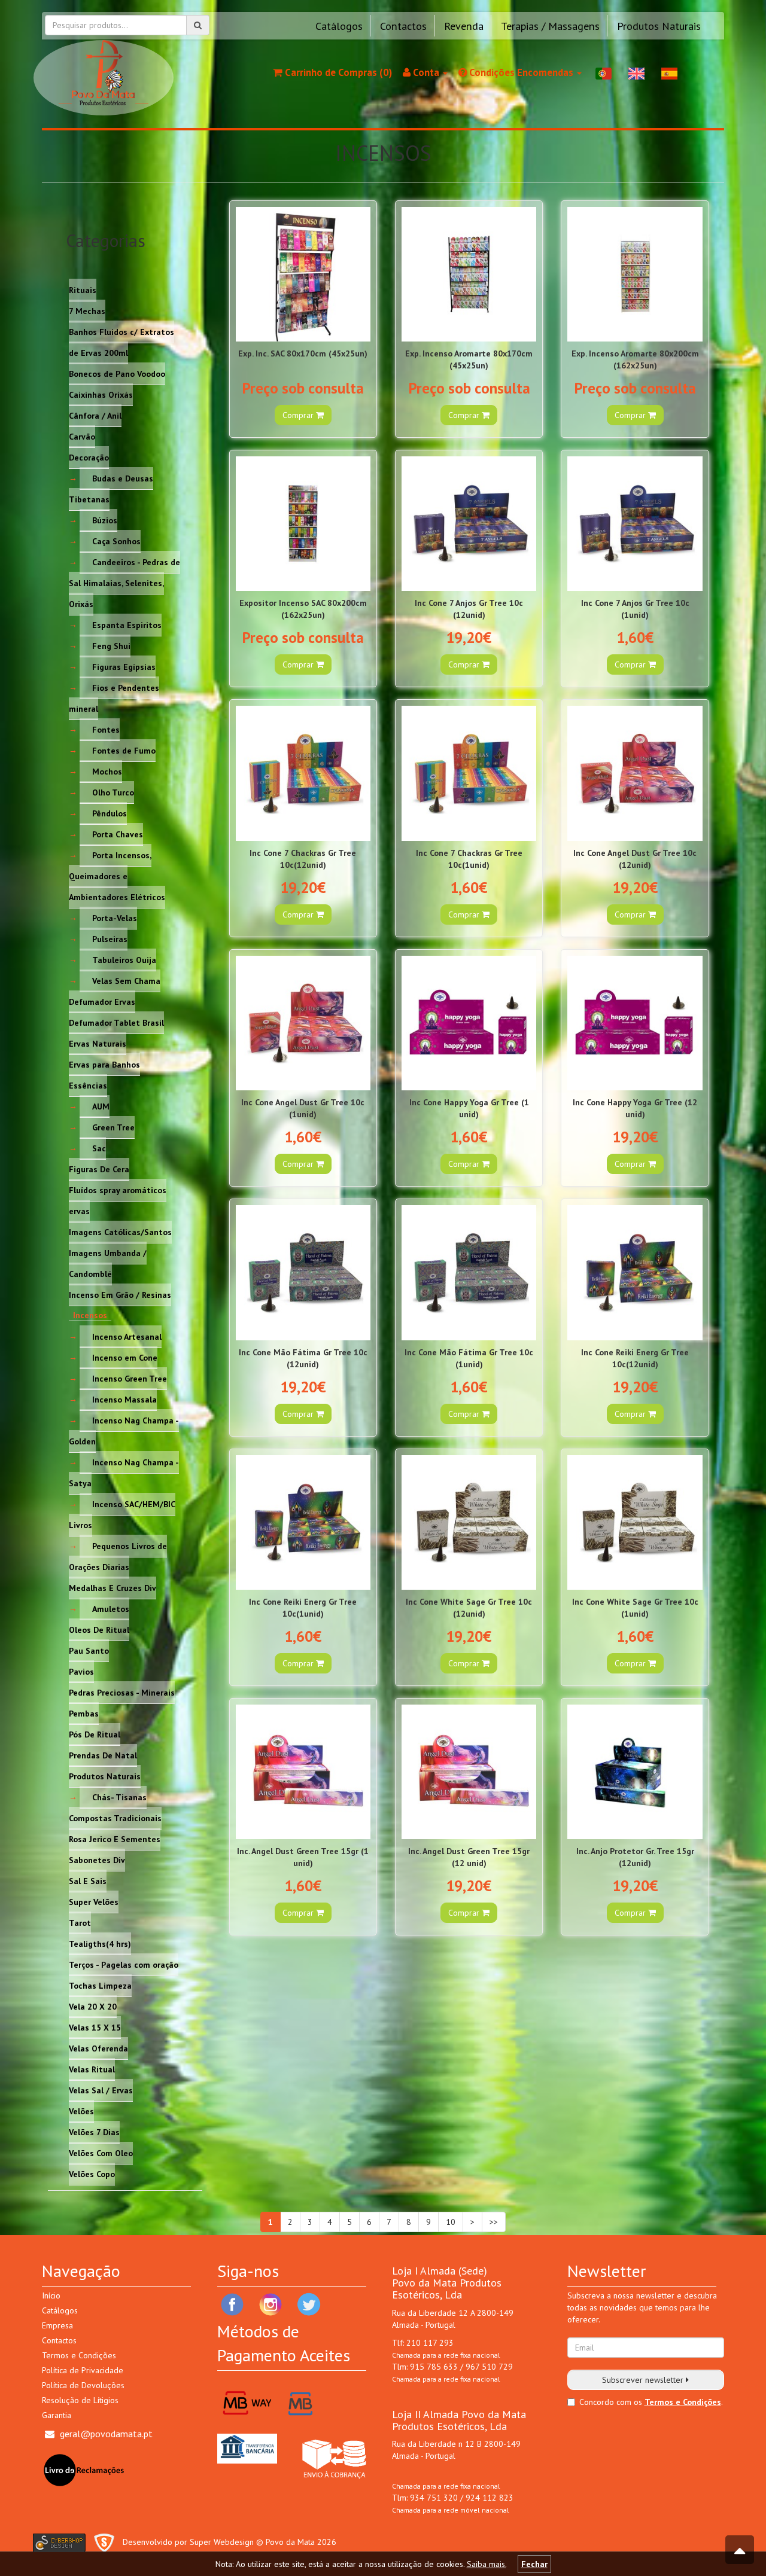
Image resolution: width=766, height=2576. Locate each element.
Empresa (57, 2325)
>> (494, 2222)
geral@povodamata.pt (106, 2434)
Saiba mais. (487, 2564)
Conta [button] (426, 72)
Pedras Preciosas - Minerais (122, 1692)
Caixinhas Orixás (101, 394)
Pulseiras (110, 938)
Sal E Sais (88, 1880)
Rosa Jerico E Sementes (115, 1839)
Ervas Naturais (98, 1043)
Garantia (57, 2415)
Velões (81, 2111)
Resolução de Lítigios (80, 2400)
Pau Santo (89, 1650)
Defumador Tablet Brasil (116, 1022)
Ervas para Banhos (104, 1064)
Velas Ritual (92, 2069)
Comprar (299, 415)
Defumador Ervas (102, 1001)
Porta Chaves (118, 834)
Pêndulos (110, 813)
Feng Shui (111, 645)
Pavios (81, 1671)
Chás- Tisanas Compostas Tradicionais (115, 1807)
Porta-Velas (115, 917)
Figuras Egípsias (124, 666)
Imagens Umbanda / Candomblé (108, 1263)
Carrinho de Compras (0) (337, 72)
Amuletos (111, 1608)
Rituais (83, 289)
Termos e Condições (79, 2355)
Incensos (90, 1315)
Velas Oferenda (98, 2048)
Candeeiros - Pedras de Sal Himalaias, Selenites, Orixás (124, 583)
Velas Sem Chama (126, 980)
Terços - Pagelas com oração (124, 1964)
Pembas (84, 1713)
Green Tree (113, 1127)
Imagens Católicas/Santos (120, 1231)
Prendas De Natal (103, 1755)
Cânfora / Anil (95, 415)
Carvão (82, 436)
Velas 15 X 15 (95, 2027)
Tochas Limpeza (100, 1985)
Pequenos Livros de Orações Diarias (118, 1556)
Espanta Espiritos (127, 624)
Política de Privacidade (83, 2370)
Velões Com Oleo (101, 2153)
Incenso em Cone (125, 1357)
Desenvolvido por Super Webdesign (188, 2542)
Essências (88, 1085)
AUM (101, 1106)
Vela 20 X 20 (93, 2006)
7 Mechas (87, 310)
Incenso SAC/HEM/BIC (134, 1504)
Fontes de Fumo (124, 750)
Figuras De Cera (99, 1169)
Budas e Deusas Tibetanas (111, 488)
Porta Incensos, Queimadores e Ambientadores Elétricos (117, 876)
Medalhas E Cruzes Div (113, 1587)
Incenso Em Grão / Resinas (120, 1294)
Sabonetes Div (97, 1859)
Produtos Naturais (659, 26)
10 (451, 2222)
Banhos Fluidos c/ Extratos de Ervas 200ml (121, 342)
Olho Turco (113, 792)
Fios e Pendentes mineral (114, 698)
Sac (99, 1148)
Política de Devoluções (83, 2385)
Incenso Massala (124, 1399)
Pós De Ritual (95, 1734)
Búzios (105, 520)
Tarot (80, 1922)
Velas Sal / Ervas (101, 2090)
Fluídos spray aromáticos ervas (118, 1200)
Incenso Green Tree (130, 1378)
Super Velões (94, 1901)
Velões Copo (92, 2173)
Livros (80, 1525)
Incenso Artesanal (127, 1336)
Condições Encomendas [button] (521, 72)
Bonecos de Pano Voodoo (117, 373)
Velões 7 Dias (94, 2132)
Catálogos (339, 26)
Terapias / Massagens (550, 26)
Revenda (464, 26)
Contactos (403, 26)
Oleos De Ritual (99, 1629)
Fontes (106, 729)
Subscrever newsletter (644, 2380)
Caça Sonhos (116, 541)
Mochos (107, 771)
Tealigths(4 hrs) (100, 1943)
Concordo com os (611, 2402)
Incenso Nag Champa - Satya (124, 1472)
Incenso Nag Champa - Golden (124, 1430)
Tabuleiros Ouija (124, 959)
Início (51, 2295)
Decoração (89, 457)
